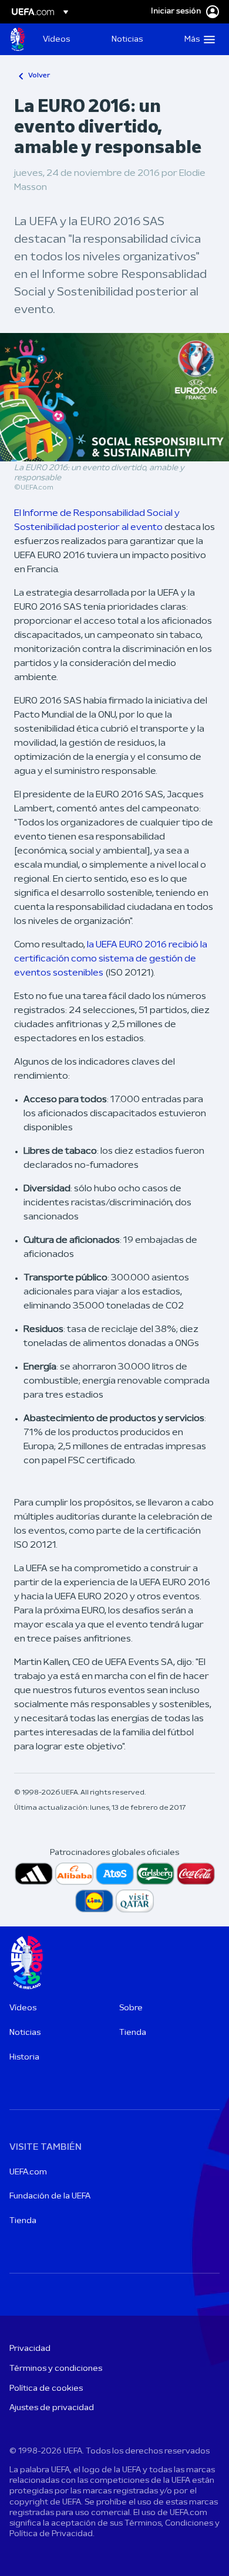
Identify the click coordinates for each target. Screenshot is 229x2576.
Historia (24, 2057)
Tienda (133, 2033)
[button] (197, 39)
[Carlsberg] (155, 1874)
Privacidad (30, 2349)
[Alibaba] (74, 1874)
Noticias (25, 2033)
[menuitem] (67, 39)
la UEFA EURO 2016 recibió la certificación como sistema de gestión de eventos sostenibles (111, 959)
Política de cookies (46, 2389)
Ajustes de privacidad (52, 2408)
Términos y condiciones (56, 2369)
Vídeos (23, 2008)
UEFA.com (28, 2172)
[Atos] (115, 1874)
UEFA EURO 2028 (18, 39)
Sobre (131, 2008)
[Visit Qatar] (135, 1901)
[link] (56, 39)
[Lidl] (94, 1901)
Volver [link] (39, 76)
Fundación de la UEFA (50, 2196)
